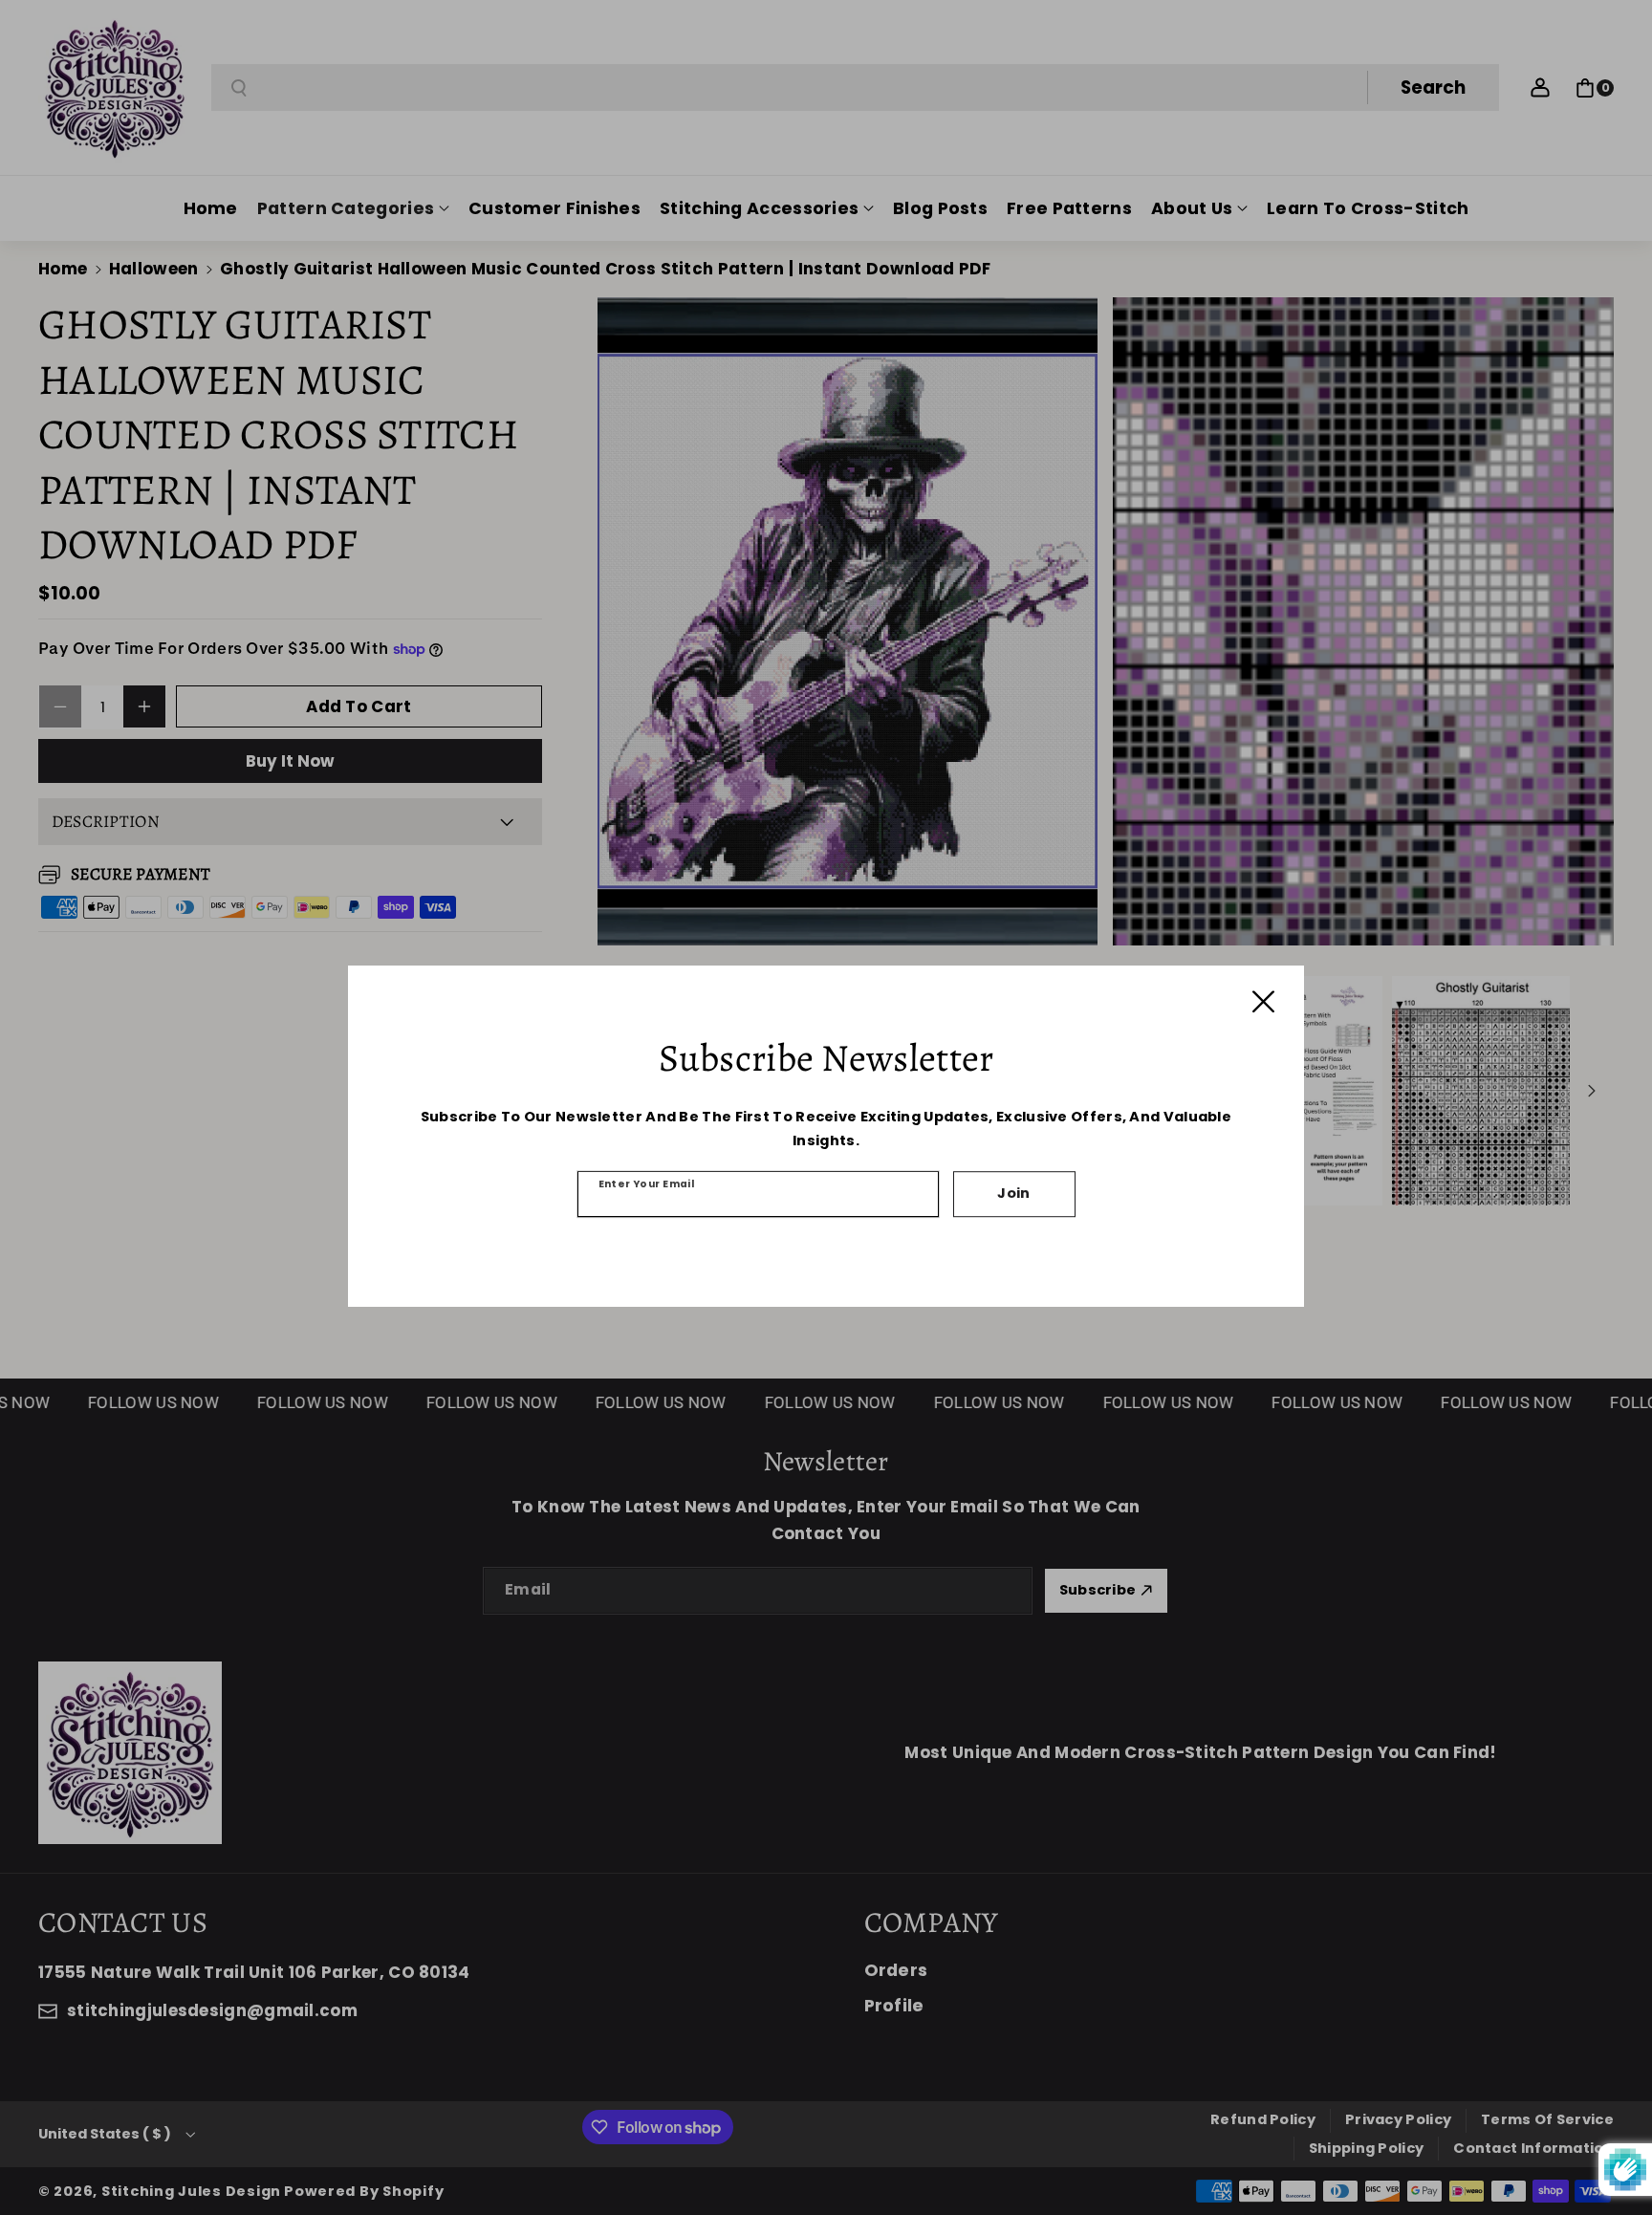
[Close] (1263, 1001)
